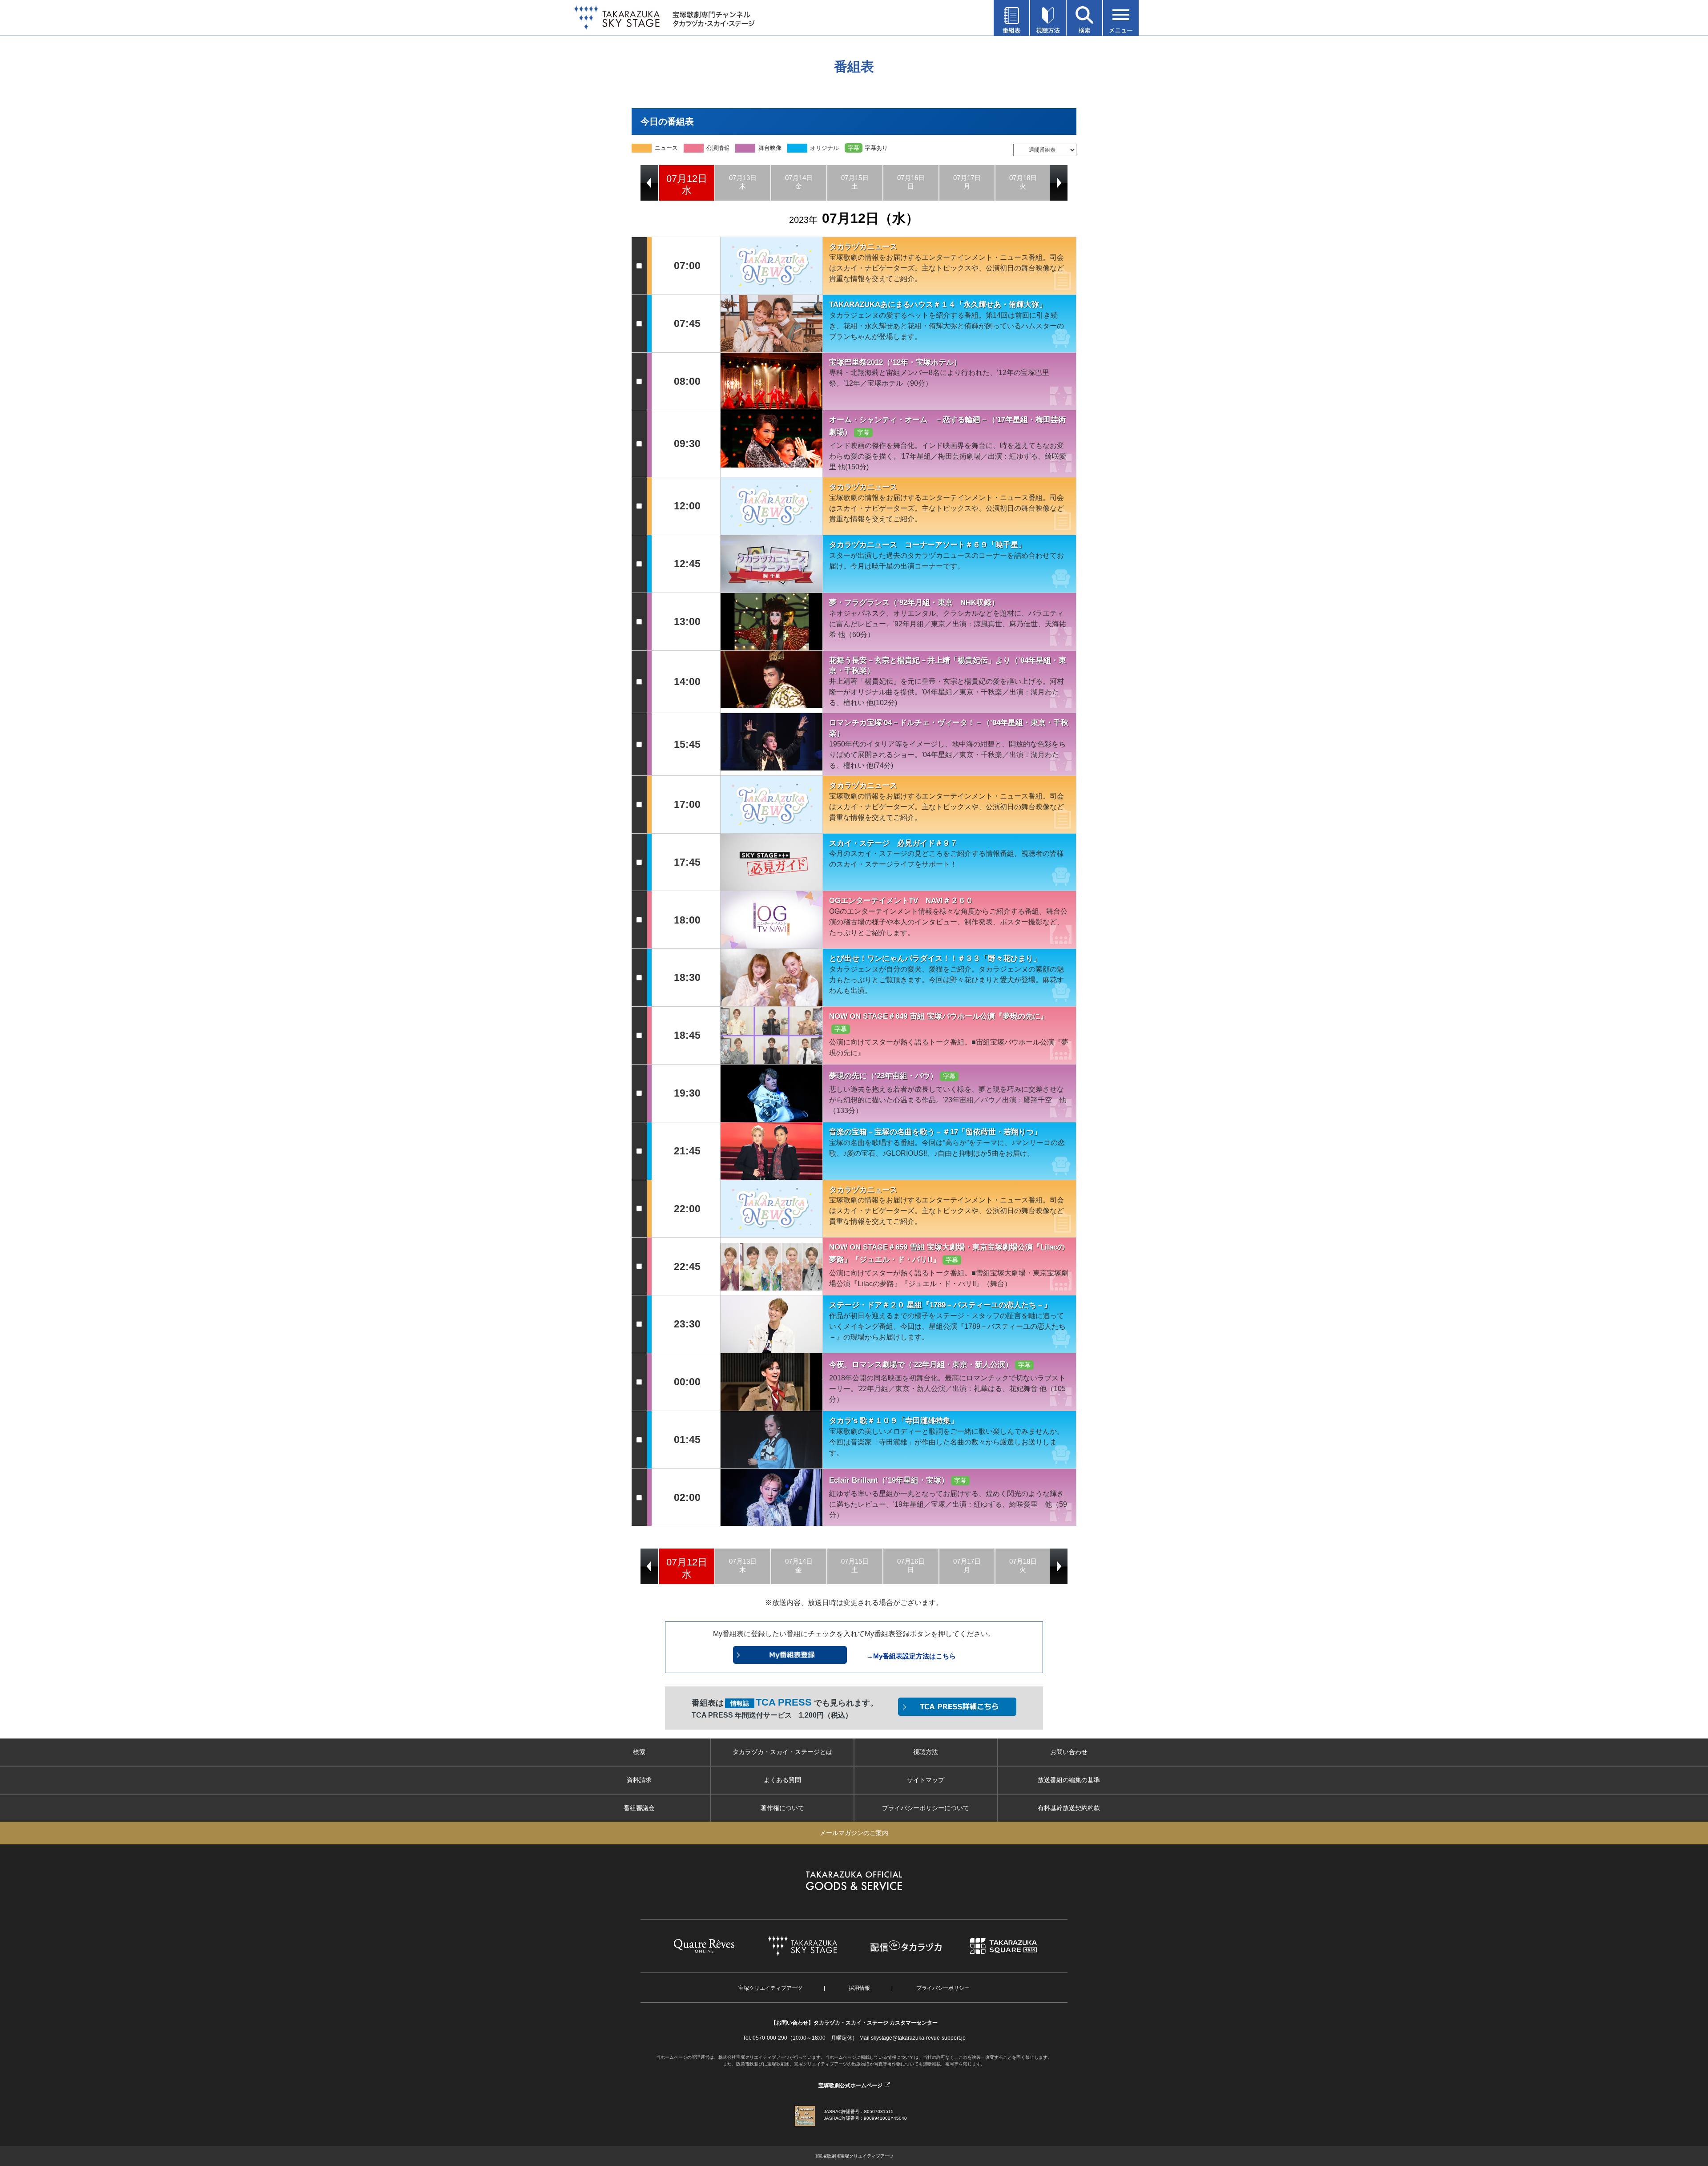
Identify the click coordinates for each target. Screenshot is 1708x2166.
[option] (687, 183)
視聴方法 (926, 1752)
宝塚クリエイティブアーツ (770, 1988)
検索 (639, 1752)
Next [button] (1059, 183)
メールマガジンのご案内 (854, 1833)
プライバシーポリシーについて (926, 1808)
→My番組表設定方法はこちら (911, 1656)
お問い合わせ (1069, 1752)
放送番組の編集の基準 (1069, 1780)
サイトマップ (926, 1780)
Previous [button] (649, 183)
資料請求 (639, 1780)
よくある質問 (782, 1780)
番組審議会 (639, 1808)
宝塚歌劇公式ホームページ (850, 2085)
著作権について (782, 1808)
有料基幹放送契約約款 (1069, 1808)
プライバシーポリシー (943, 1988)
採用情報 (859, 1988)
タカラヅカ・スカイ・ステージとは (782, 1752)
